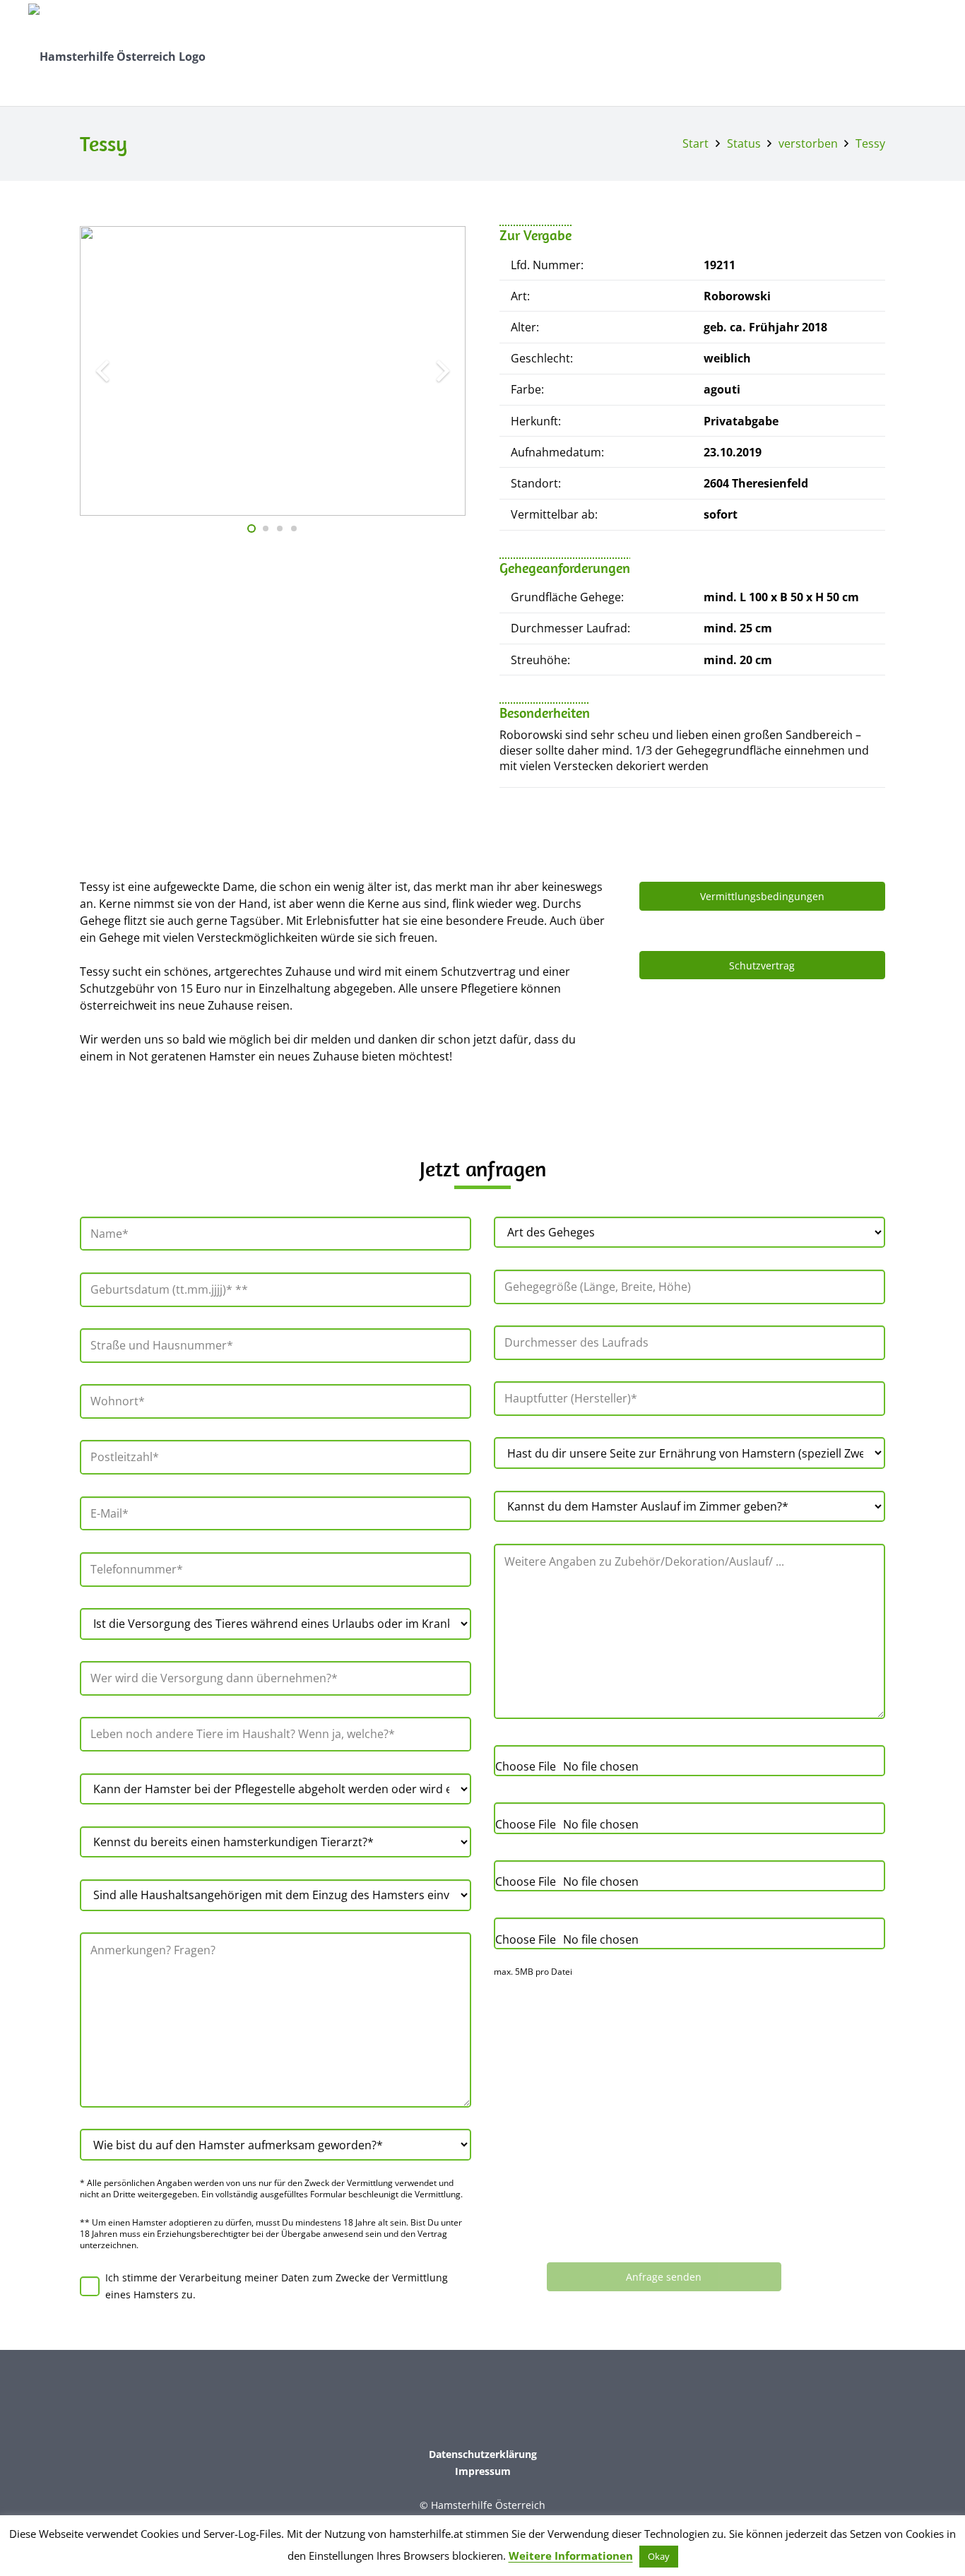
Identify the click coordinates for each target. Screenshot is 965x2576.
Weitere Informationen (571, 2556)
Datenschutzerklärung (483, 2454)
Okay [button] (659, 2556)
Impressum (483, 2471)
